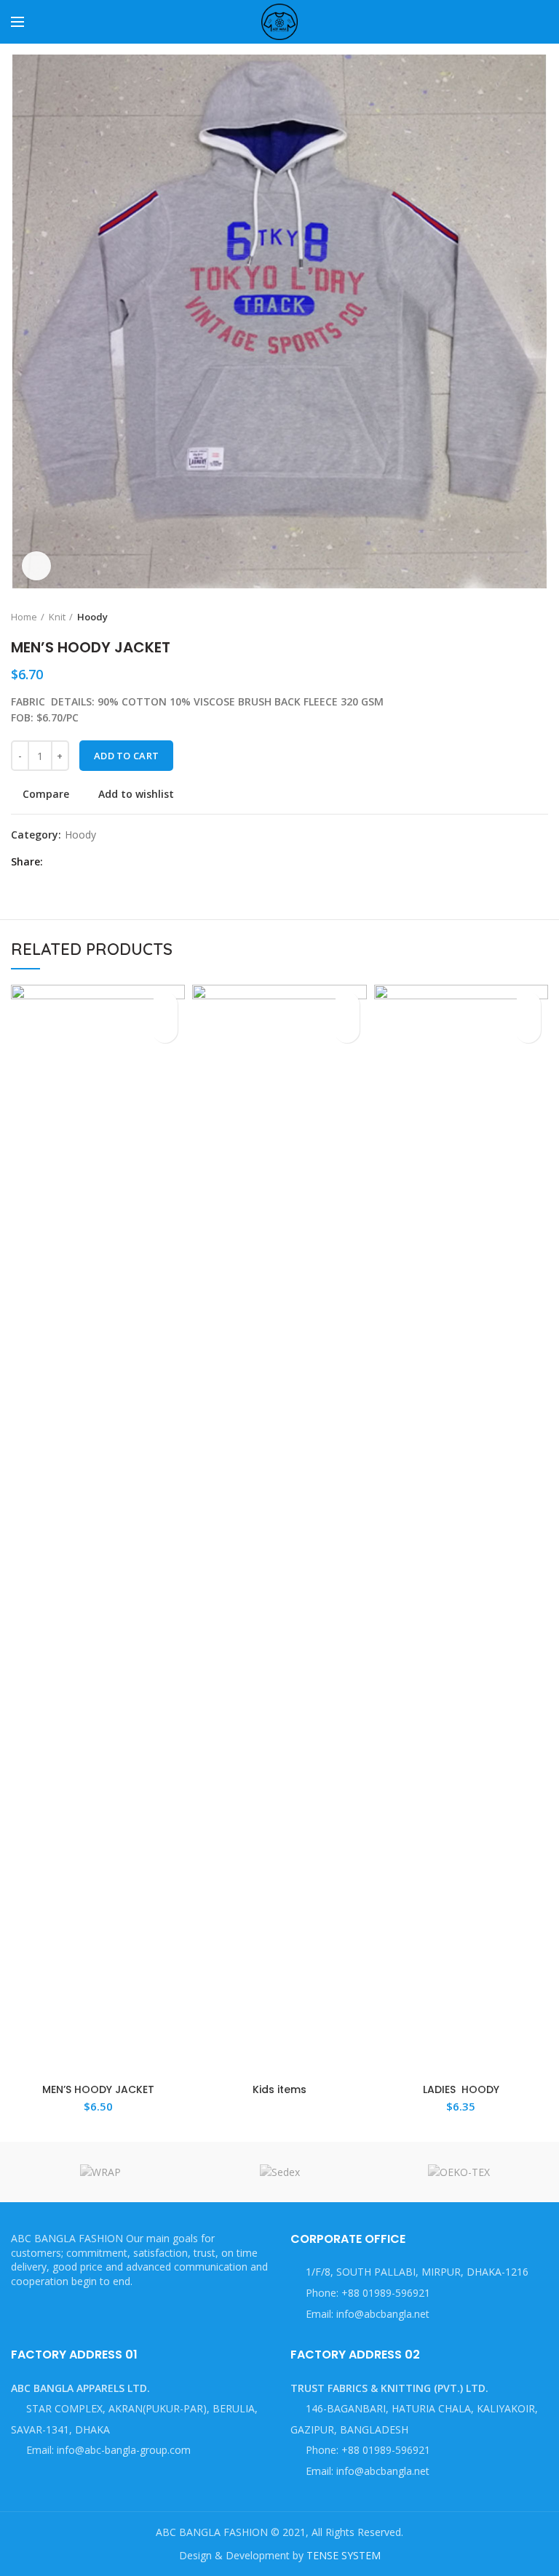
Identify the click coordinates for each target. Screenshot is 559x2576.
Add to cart (126, 756)
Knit (57, 617)
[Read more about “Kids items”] (347, 1030)
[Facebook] (58, 862)
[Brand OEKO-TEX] (459, 2172)
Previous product (512, 617)
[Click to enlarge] (36, 566)
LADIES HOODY (461, 2089)
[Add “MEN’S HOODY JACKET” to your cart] (165, 1030)
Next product (541, 617)
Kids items (279, 2089)
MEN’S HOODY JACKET (98, 2089)
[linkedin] (108, 862)
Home (24, 617)
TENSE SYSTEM (344, 2555)
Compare (46, 794)
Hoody (92, 617)
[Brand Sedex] (279, 2172)
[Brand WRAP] (100, 2172)
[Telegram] (125, 862)
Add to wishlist (136, 794)
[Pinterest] (91, 862)
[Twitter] (75, 862)
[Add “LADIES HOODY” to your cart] (528, 1030)
